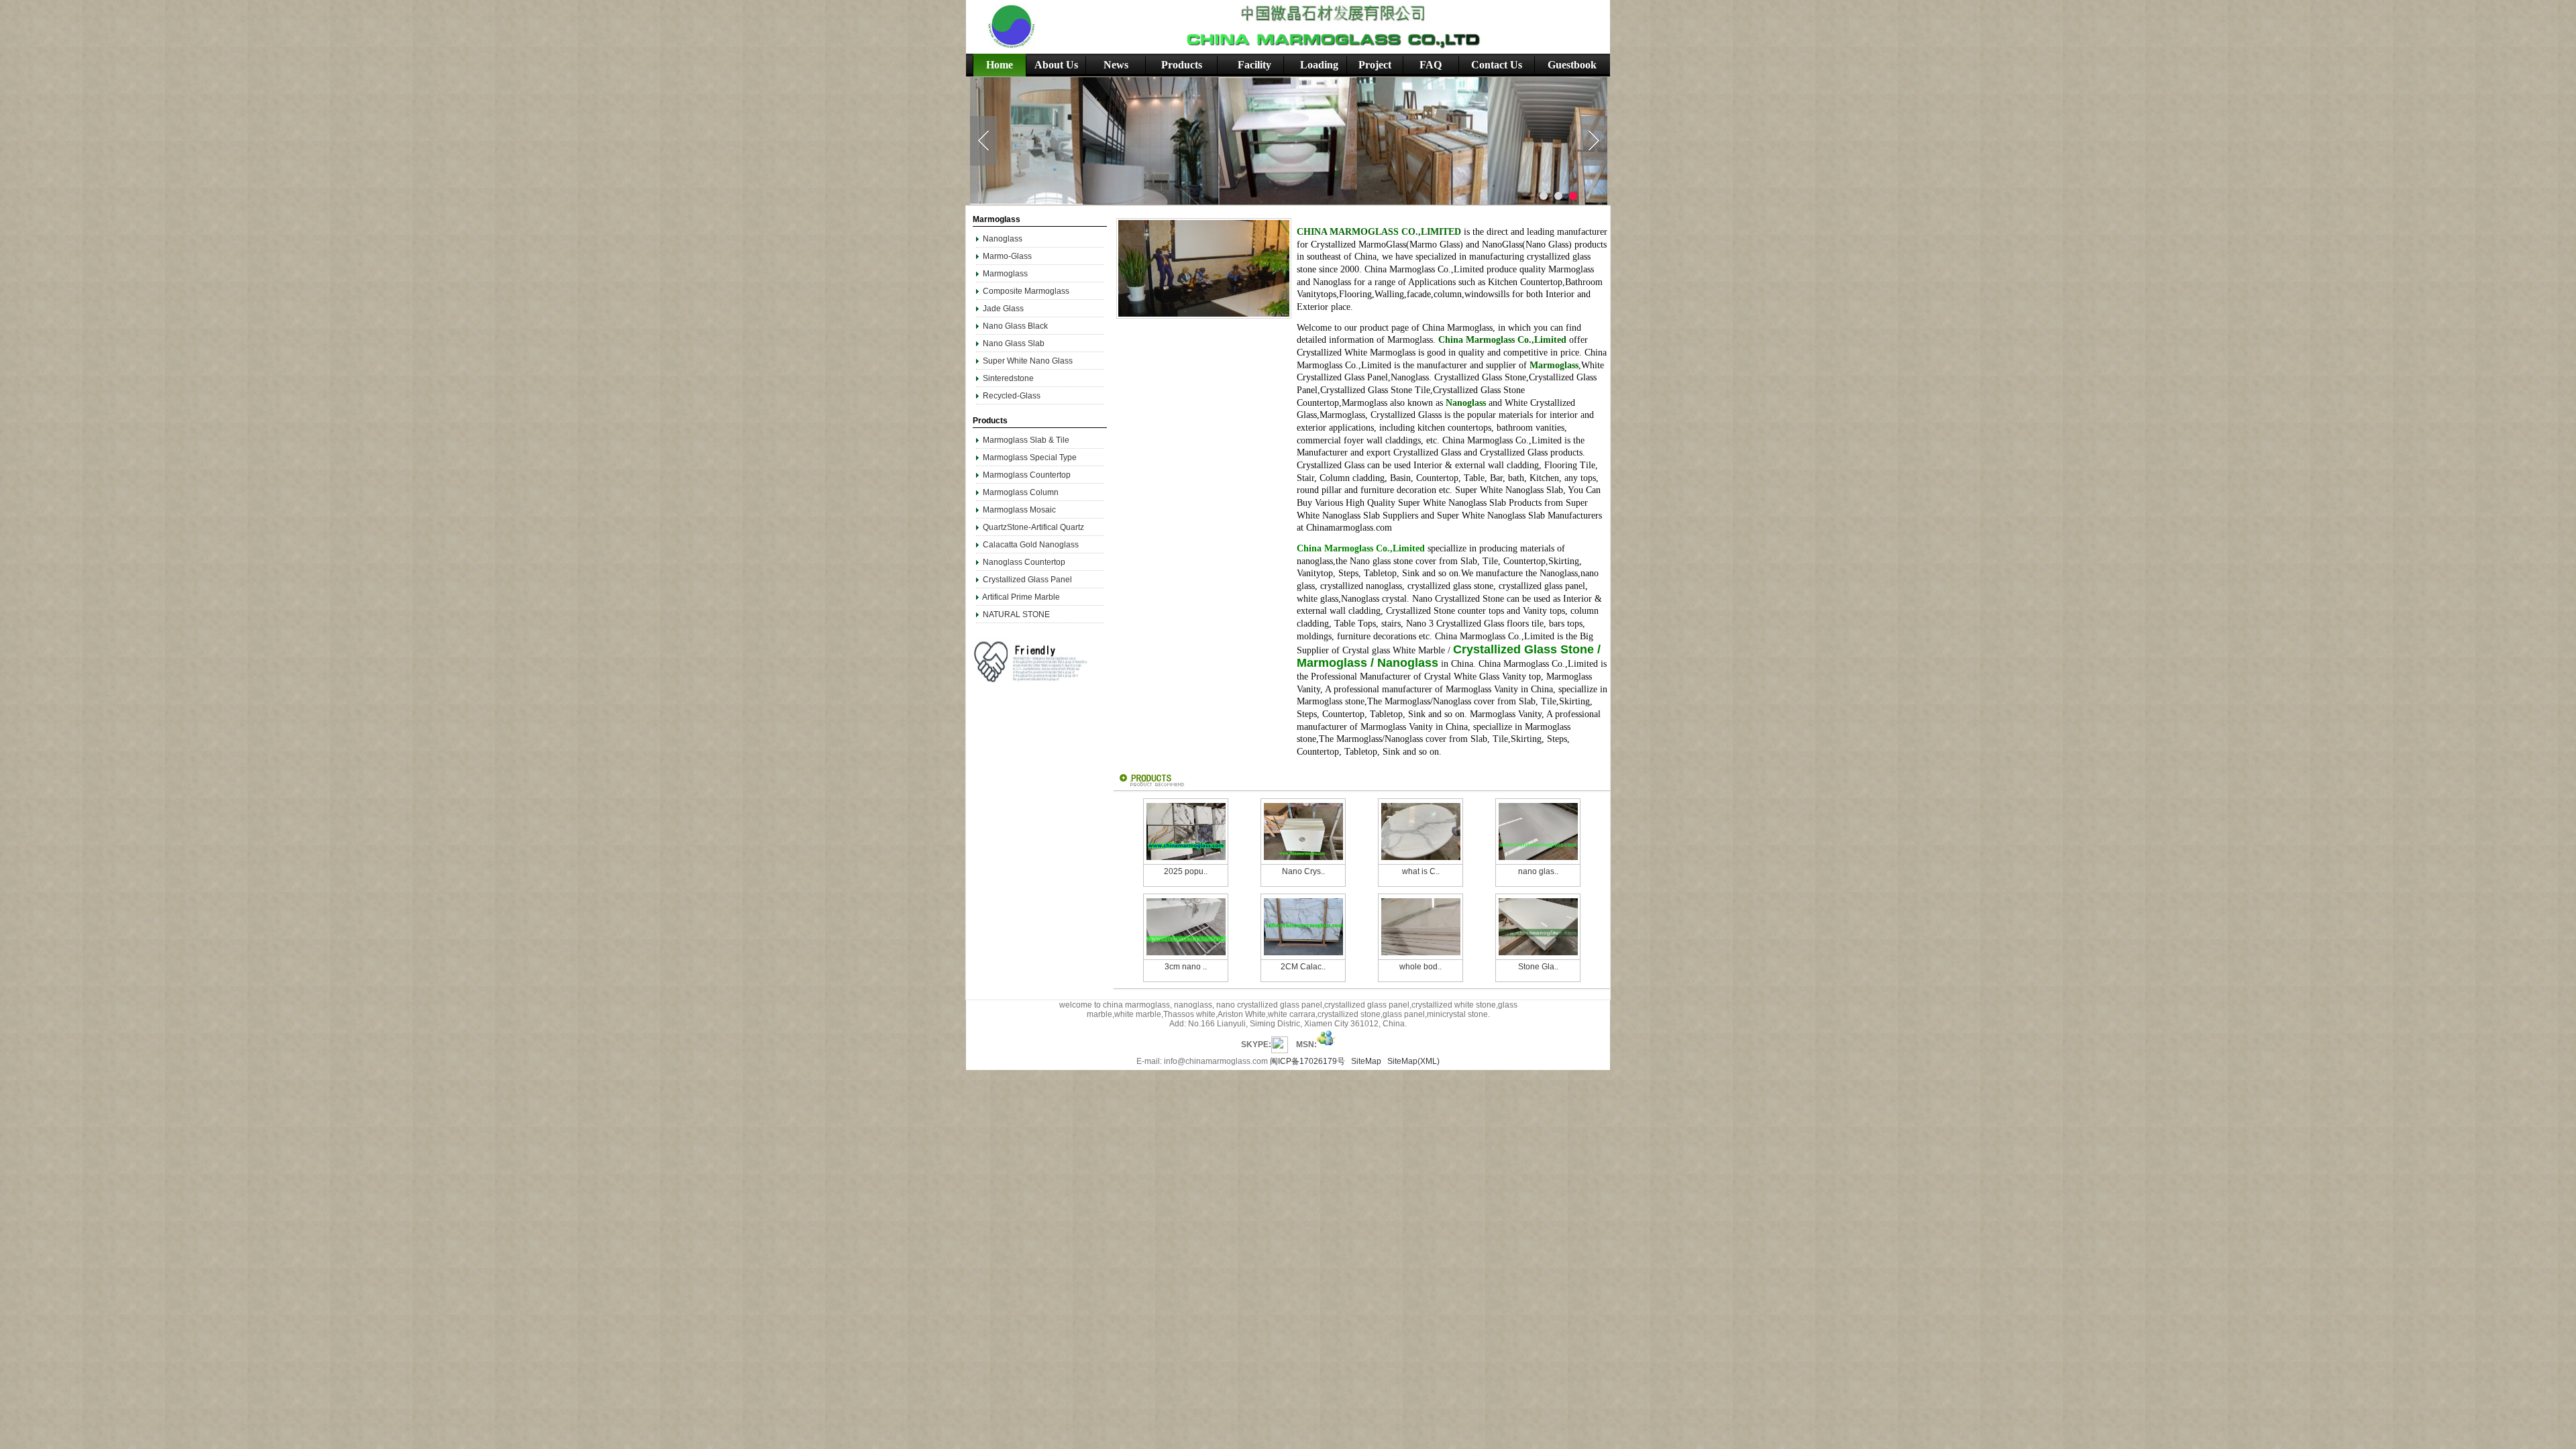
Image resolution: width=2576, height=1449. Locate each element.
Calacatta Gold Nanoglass (1031, 545)
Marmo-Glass (1007, 256)
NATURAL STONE (1016, 614)
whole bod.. (1420, 967)
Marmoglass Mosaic (1019, 510)
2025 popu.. (1186, 871)
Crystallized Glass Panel (1027, 580)
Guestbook (1572, 65)
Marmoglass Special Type (1030, 458)
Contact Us (1497, 65)
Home (1000, 65)
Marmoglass (1005, 274)
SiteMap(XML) (1413, 1061)
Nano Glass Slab (1014, 343)
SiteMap (1366, 1061)
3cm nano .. (1186, 967)
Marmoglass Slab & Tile (1026, 440)
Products (1182, 65)
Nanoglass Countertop (1024, 562)
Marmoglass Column (1021, 492)
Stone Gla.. (1538, 967)
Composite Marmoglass (1026, 291)
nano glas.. (1538, 871)
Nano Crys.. (1303, 871)
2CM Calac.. (1303, 967)
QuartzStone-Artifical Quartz (1033, 527)
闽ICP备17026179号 (1307, 1061)
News (1116, 65)
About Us (1056, 65)
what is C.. (1421, 871)
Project (1375, 65)
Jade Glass (1003, 309)
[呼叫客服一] (1280, 1044)
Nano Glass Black (1015, 326)
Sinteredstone (1008, 378)
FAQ (1431, 65)
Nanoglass (1004, 239)
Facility (1254, 65)
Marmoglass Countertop (1027, 475)
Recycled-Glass (1012, 396)
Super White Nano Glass (1028, 361)
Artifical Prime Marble (1021, 597)
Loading (1319, 65)
